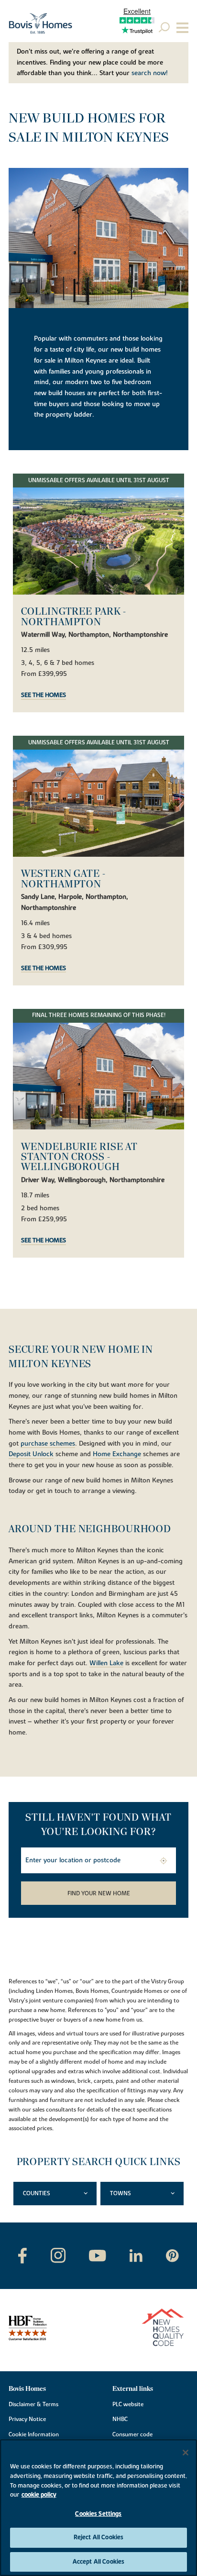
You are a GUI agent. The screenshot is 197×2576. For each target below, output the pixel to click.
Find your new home (99, 1893)
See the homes (44, 696)
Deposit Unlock (31, 1455)
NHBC (120, 2419)
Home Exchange (117, 1455)
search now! (150, 73)
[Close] (186, 2453)
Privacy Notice (27, 2419)
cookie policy (39, 2495)
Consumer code (132, 2434)
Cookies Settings (98, 2514)
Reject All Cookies (98, 2537)
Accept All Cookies (98, 2562)
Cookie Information (34, 2434)
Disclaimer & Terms (33, 2404)
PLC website (128, 2404)
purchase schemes (48, 1444)
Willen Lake (106, 1664)
